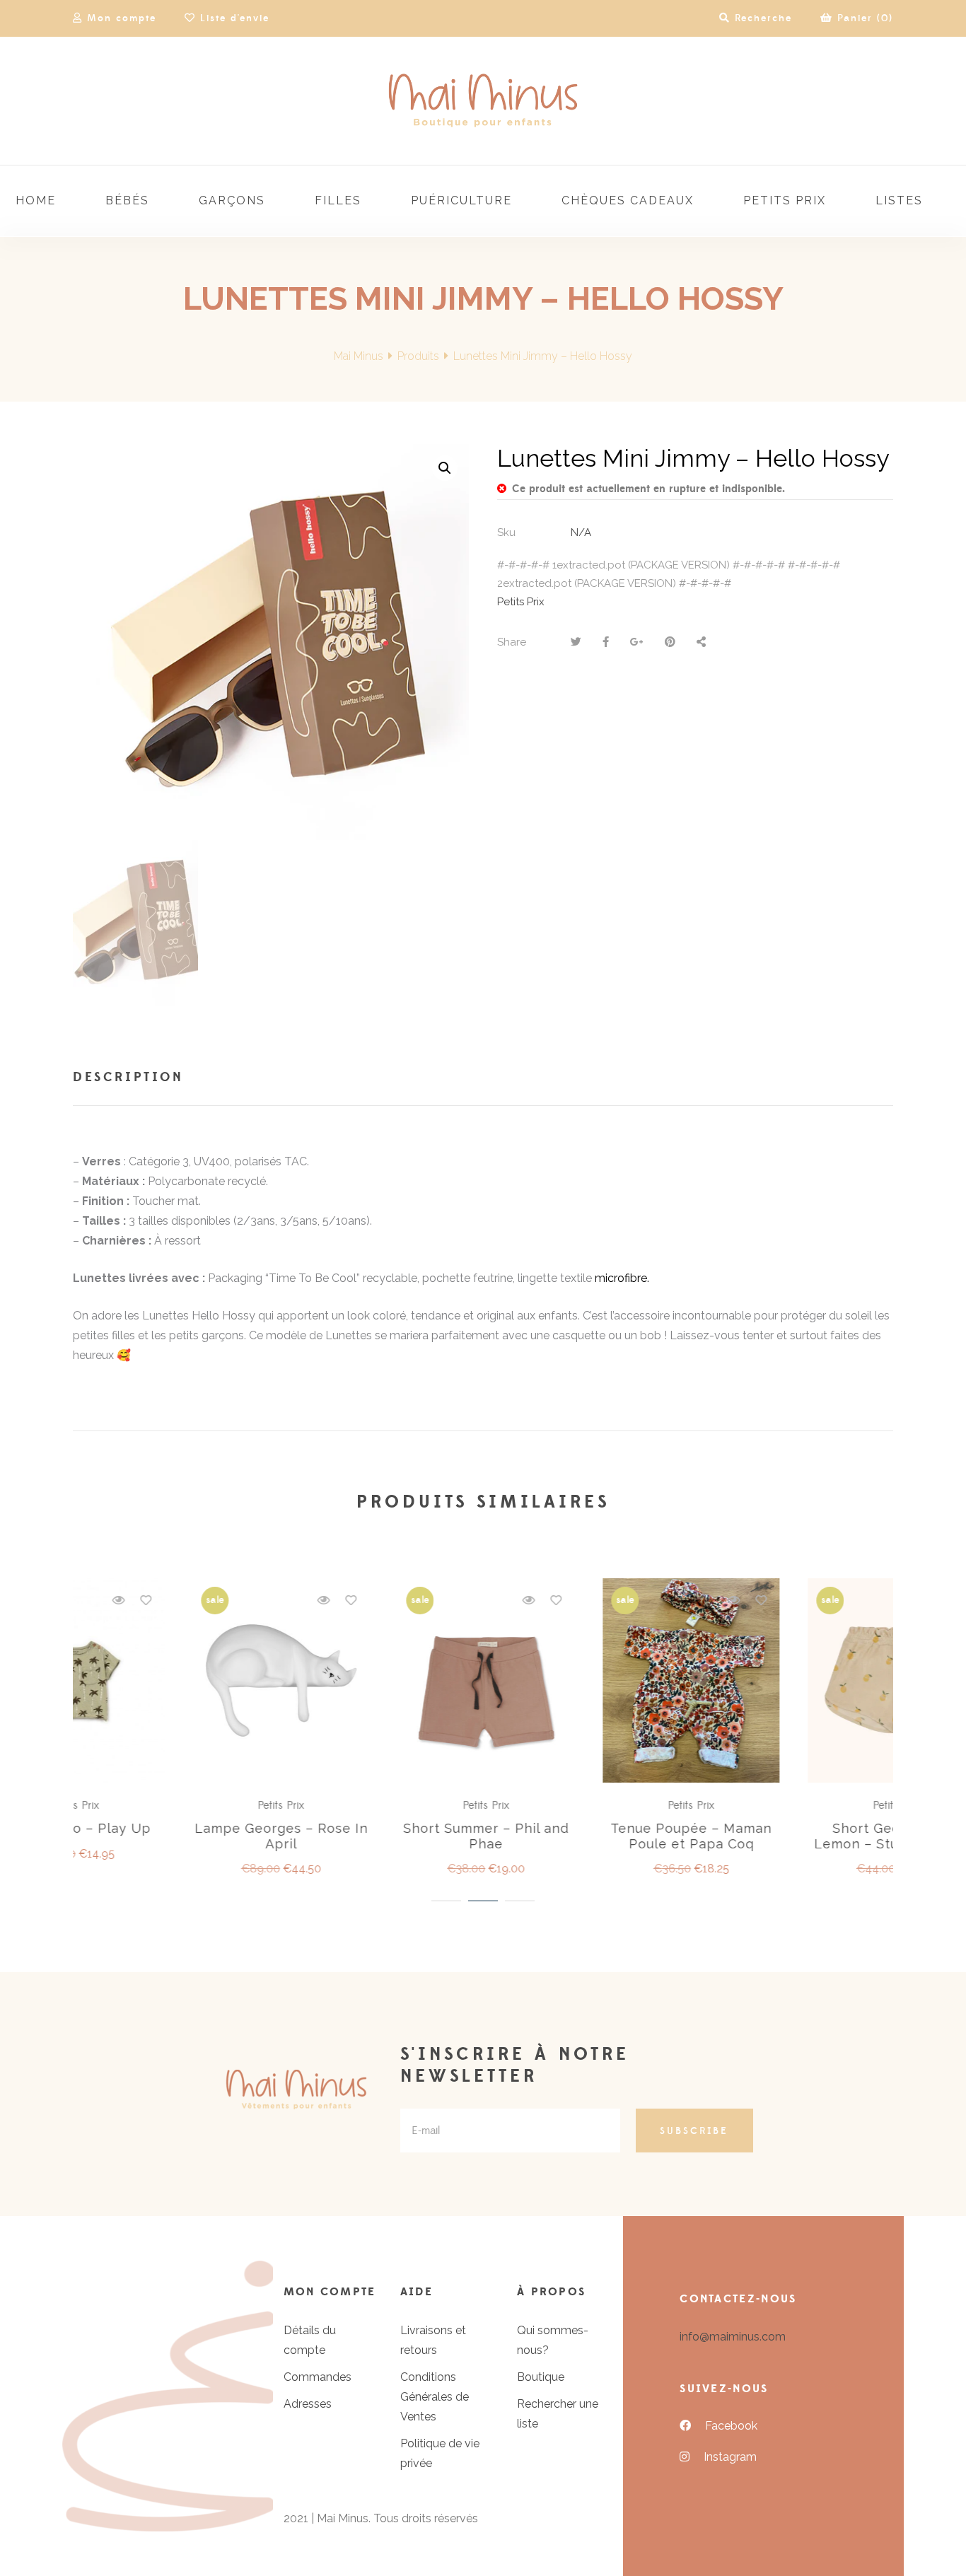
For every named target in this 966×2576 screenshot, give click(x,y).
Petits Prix (521, 602)
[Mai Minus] (483, 101)
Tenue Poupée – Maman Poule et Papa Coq (175, 1836)
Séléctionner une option (388, 1682)
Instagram (730, 2457)
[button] (445, 468)
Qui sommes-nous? (553, 2340)
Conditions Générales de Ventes (435, 2397)
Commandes (318, 2377)
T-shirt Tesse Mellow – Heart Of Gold (791, 1836)
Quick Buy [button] (182, 1682)
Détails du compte (310, 2340)
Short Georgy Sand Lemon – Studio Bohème (380, 1836)
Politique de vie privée (440, 2453)
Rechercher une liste (558, 2414)
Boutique (541, 2377)
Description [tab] (128, 1077)
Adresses (308, 2404)
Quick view (218, 1600)
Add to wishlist (245, 1600)
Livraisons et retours (433, 2340)
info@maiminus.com (733, 2337)
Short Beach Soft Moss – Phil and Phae (586, 1836)
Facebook (731, 2426)
